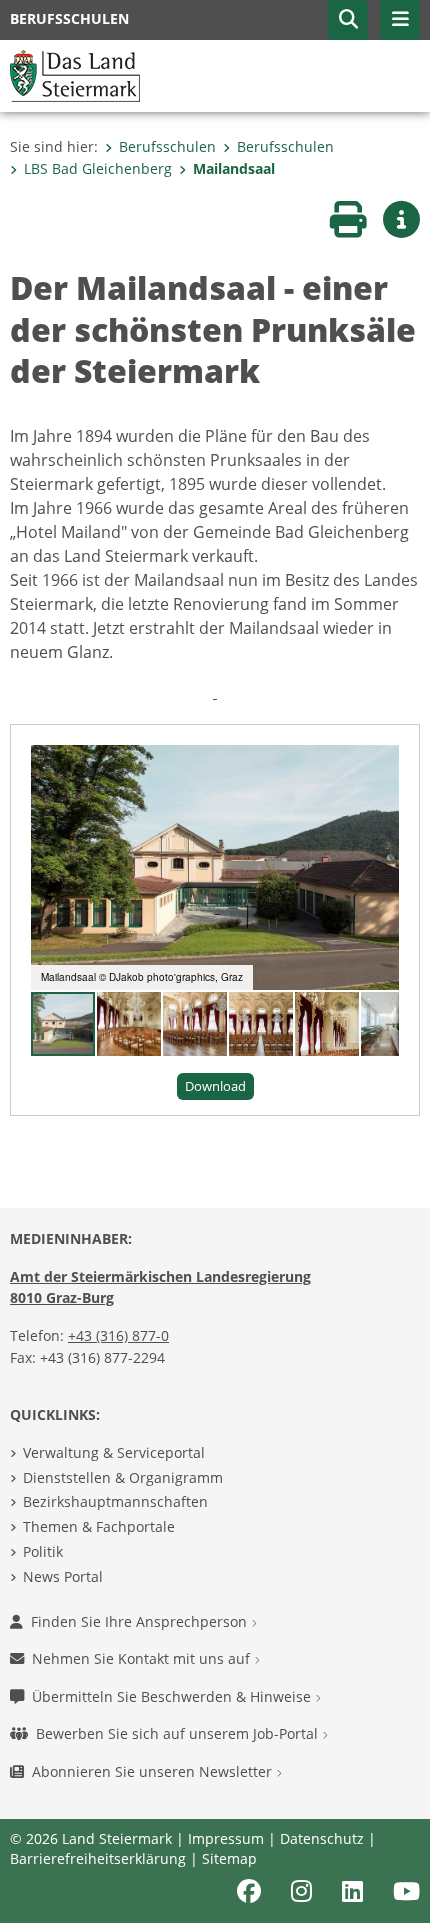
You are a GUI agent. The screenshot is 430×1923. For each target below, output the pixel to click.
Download (215, 1086)
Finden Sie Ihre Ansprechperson (141, 1621)
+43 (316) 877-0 (118, 1335)
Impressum (226, 1838)
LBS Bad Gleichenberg (98, 168)
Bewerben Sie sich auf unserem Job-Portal (179, 1733)
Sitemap (229, 1858)
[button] (348, 20)
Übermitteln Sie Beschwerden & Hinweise (173, 1696)
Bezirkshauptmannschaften (115, 1501)
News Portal (63, 1576)
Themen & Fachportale (99, 1526)
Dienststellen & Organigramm (123, 1477)
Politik (43, 1551)
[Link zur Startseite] (75, 74)
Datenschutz (322, 1838)
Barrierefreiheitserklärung (98, 1858)
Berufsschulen (167, 146)
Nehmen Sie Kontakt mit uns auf (143, 1658)
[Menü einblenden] (400, 20)
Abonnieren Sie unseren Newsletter (154, 1771)
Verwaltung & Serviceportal (114, 1452)
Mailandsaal (234, 168)
